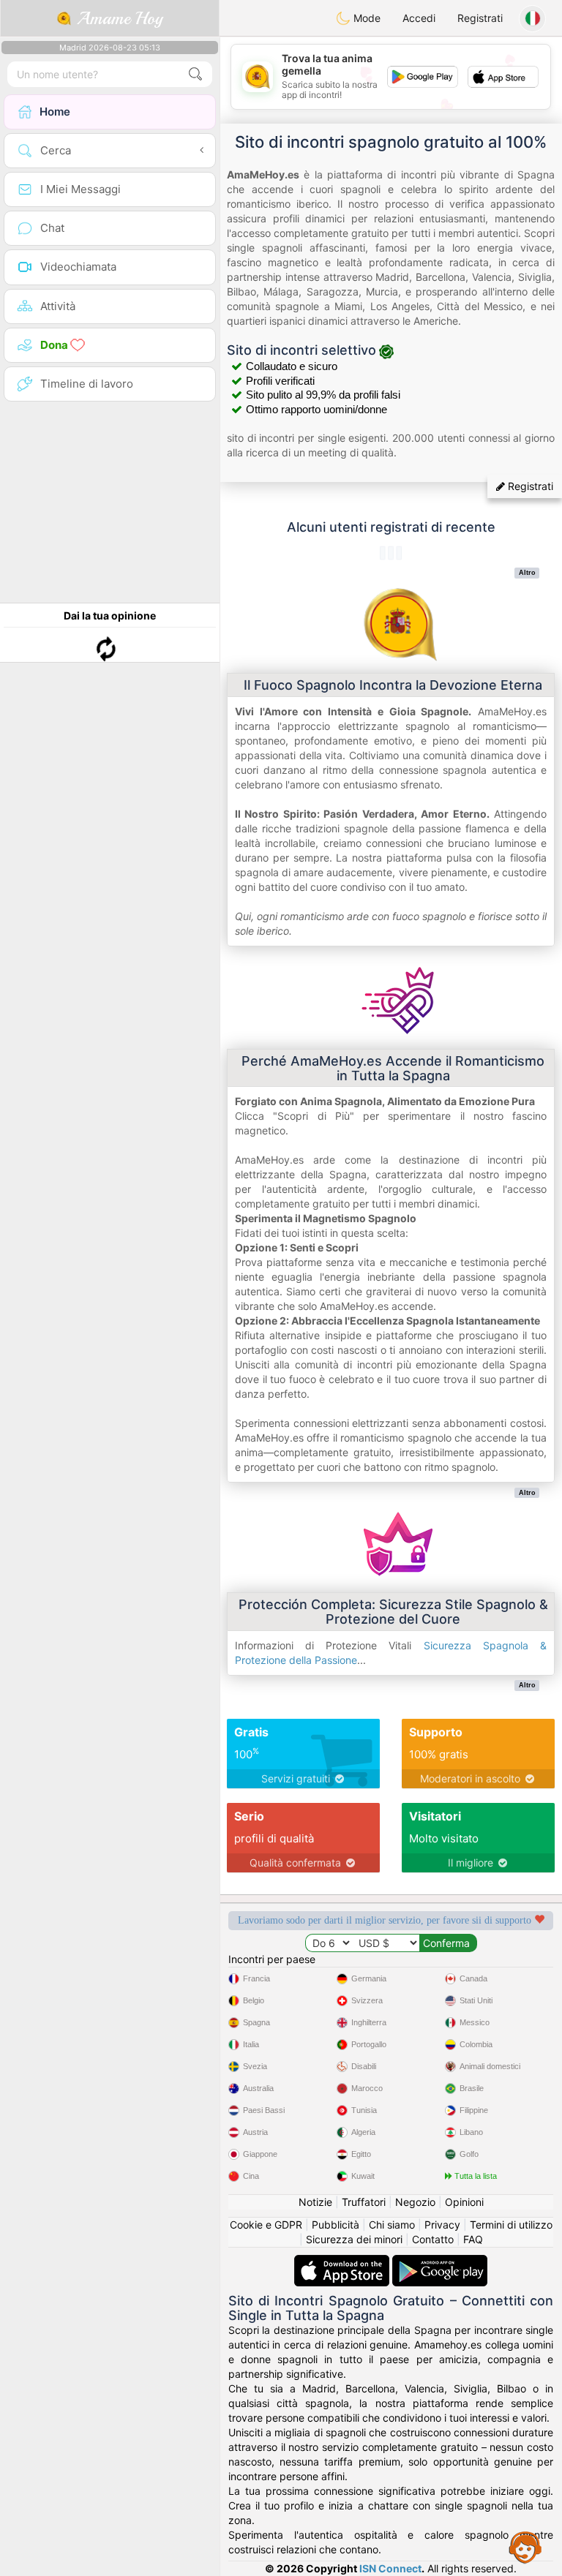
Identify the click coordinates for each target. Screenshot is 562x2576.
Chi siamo (392, 2225)
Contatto (433, 2239)
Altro (527, 573)
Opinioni (464, 2202)
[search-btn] (195, 74)
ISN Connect (390, 2568)
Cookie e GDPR (266, 2225)
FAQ (473, 2239)
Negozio (415, 2202)
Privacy (442, 2225)
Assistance (525, 2547)
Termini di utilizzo (511, 2225)
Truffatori (364, 2202)
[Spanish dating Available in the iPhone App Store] (343, 2262)
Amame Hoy (117, 18)
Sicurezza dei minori (354, 2239)
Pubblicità (336, 2225)
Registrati (480, 18)
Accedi (419, 18)
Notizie (315, 2202)
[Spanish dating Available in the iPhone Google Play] (440, 2262)
